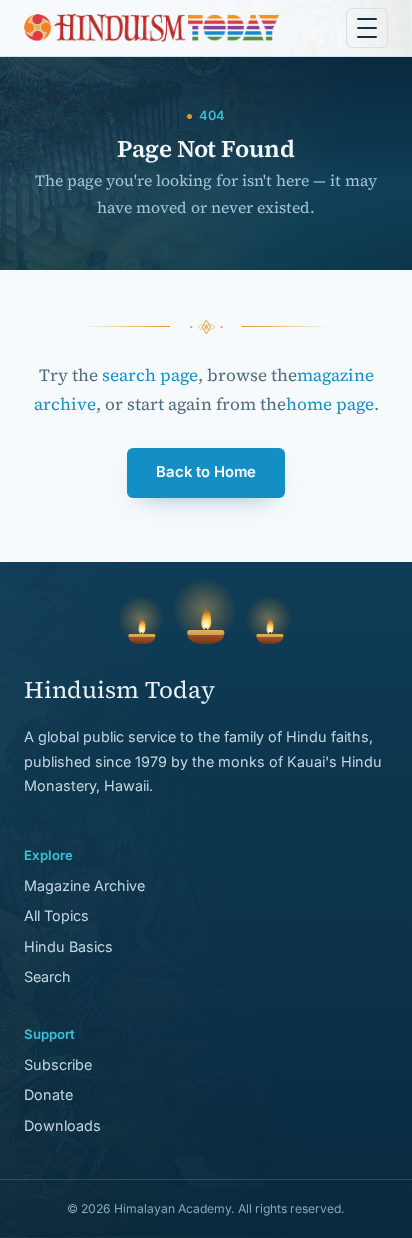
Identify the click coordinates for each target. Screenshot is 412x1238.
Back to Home (206, 472)
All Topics (56, 915)
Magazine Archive (84, 885)
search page (150, 375)
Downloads (62, 1125)
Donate (48, 1094)
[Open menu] (367, 28)
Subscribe (58, 1064)
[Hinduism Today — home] (151, 28)
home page (330, 404)
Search (47, 976)
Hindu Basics (68, 946)
